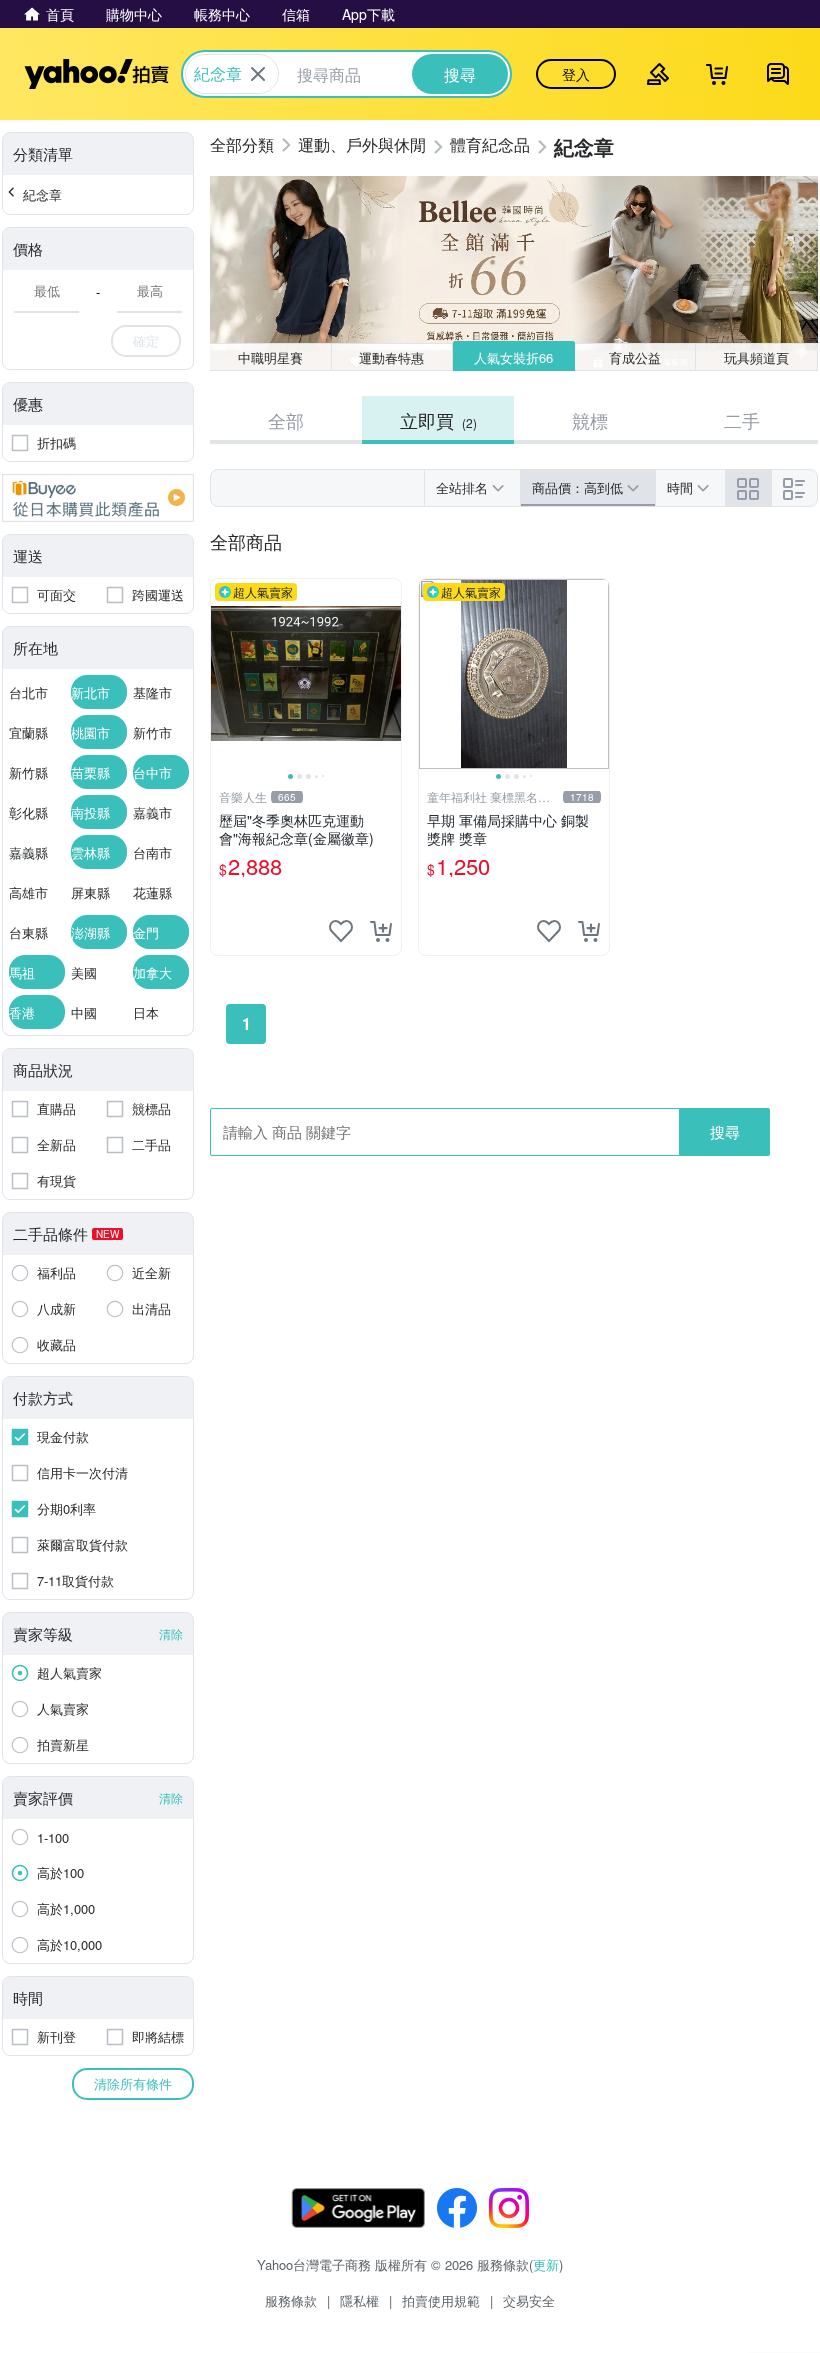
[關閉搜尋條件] (258, 74)
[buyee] (98, 498)
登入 (576, 74)
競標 (590, 420)
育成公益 (635, 357)
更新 (546, 2264)
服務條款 (291, 2300)
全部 (286, 420)
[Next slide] (388, 674)
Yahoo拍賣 (96, 74)
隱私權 (359, 2300)
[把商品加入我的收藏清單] (341, 931)
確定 (146, 340)
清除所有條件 (133, 2083)
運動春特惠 (391, 357)
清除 (171, 1633)
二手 (742, 420)
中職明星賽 (270, 357)
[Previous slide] (224, 674)
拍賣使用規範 (441, 2300)
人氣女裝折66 (513, 357)
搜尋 (725, 1131)
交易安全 (529, 2300)
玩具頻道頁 (756, 357)
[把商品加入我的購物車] (381, 931)
